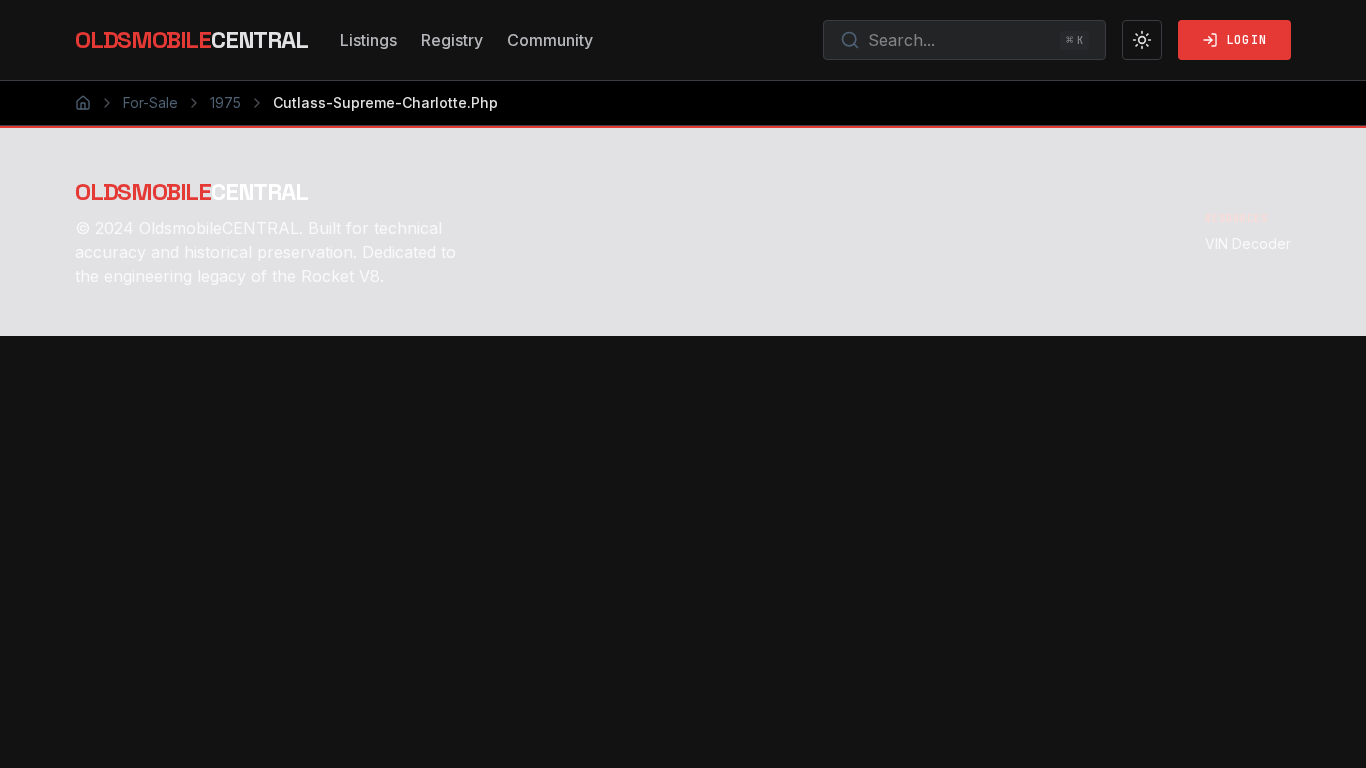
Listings (368, 40)
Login (1246, 40)
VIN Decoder (1248, 243)
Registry (452, 40)
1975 (225, 102)
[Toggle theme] (1142, 40)
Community (550, 40)
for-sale (150, 102)
